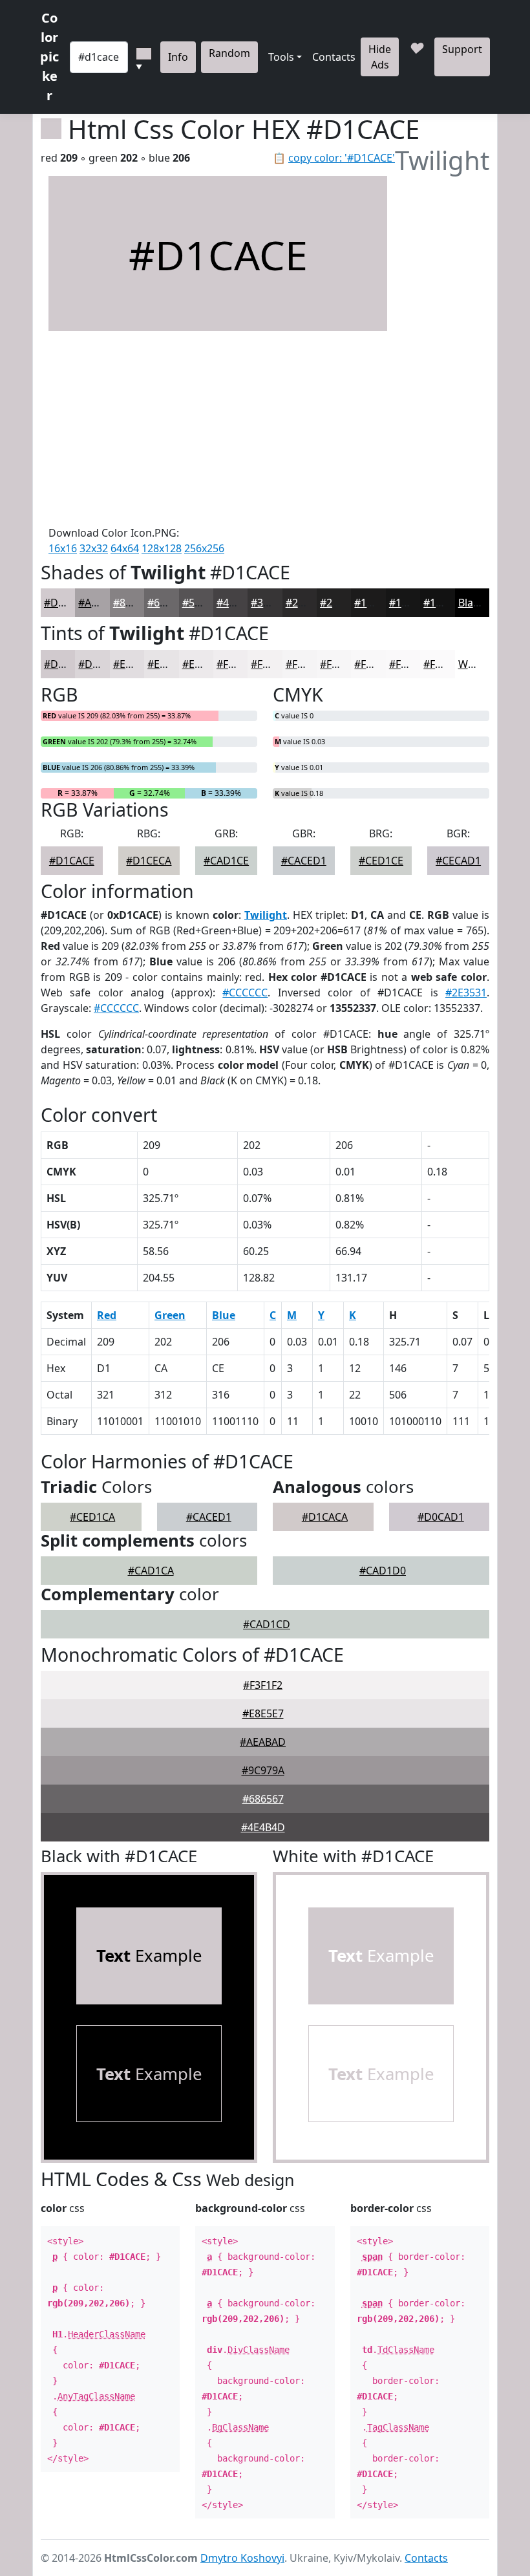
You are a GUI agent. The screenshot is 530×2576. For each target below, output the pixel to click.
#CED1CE (381, 861)
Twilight (266, 915)
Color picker (49, 57)
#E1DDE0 (136, 664)
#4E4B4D (263, 1827)
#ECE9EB (204, 664)
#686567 (263, 1799)
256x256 (204, 548)
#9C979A (263, 1770)
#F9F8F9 (374, 664)
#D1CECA (149, 861)
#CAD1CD (267, 1624)
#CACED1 (304, 861)
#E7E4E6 (168, 664)
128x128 (162, 548)
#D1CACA (325, 1517)
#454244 (237, 603)
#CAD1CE (226, 861)
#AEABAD (263, 1742)
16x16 (63, 548)
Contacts (334, 57)
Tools (281, 57)
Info (178, 57)
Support (462, 49)
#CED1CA (92, 1517)
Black (471, 603)
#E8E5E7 (263, 1713)
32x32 (94, 548)
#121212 (444, 603)
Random (229, 53)
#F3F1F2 (270, 664)
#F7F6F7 (340, 664)
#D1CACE (67, 603)
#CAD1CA (151, 1571)
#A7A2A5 (100, 603)
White (472, 664)
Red (107, 1315)
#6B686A (169, 603)
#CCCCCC (245, 993)
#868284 (134, 603)
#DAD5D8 (102, 664)
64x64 (125, 548)
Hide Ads (380, 57)
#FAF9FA (409, 664)
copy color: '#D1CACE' (342, 158)
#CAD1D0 (383, 1571)
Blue (224, 1315)
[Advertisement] (218, 428)
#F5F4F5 (305, 664)
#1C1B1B (376, 603)
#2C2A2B (307, 603)
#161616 (410, 603)
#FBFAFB (444, 664)
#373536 (271, 603)
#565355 (203, 603)
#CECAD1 (458, 861)
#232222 (341, 603)
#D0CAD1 (441, 1517)
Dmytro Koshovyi (242, 2558)
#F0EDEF (238, 664)
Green (170, 1315)
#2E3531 (466, 993)
